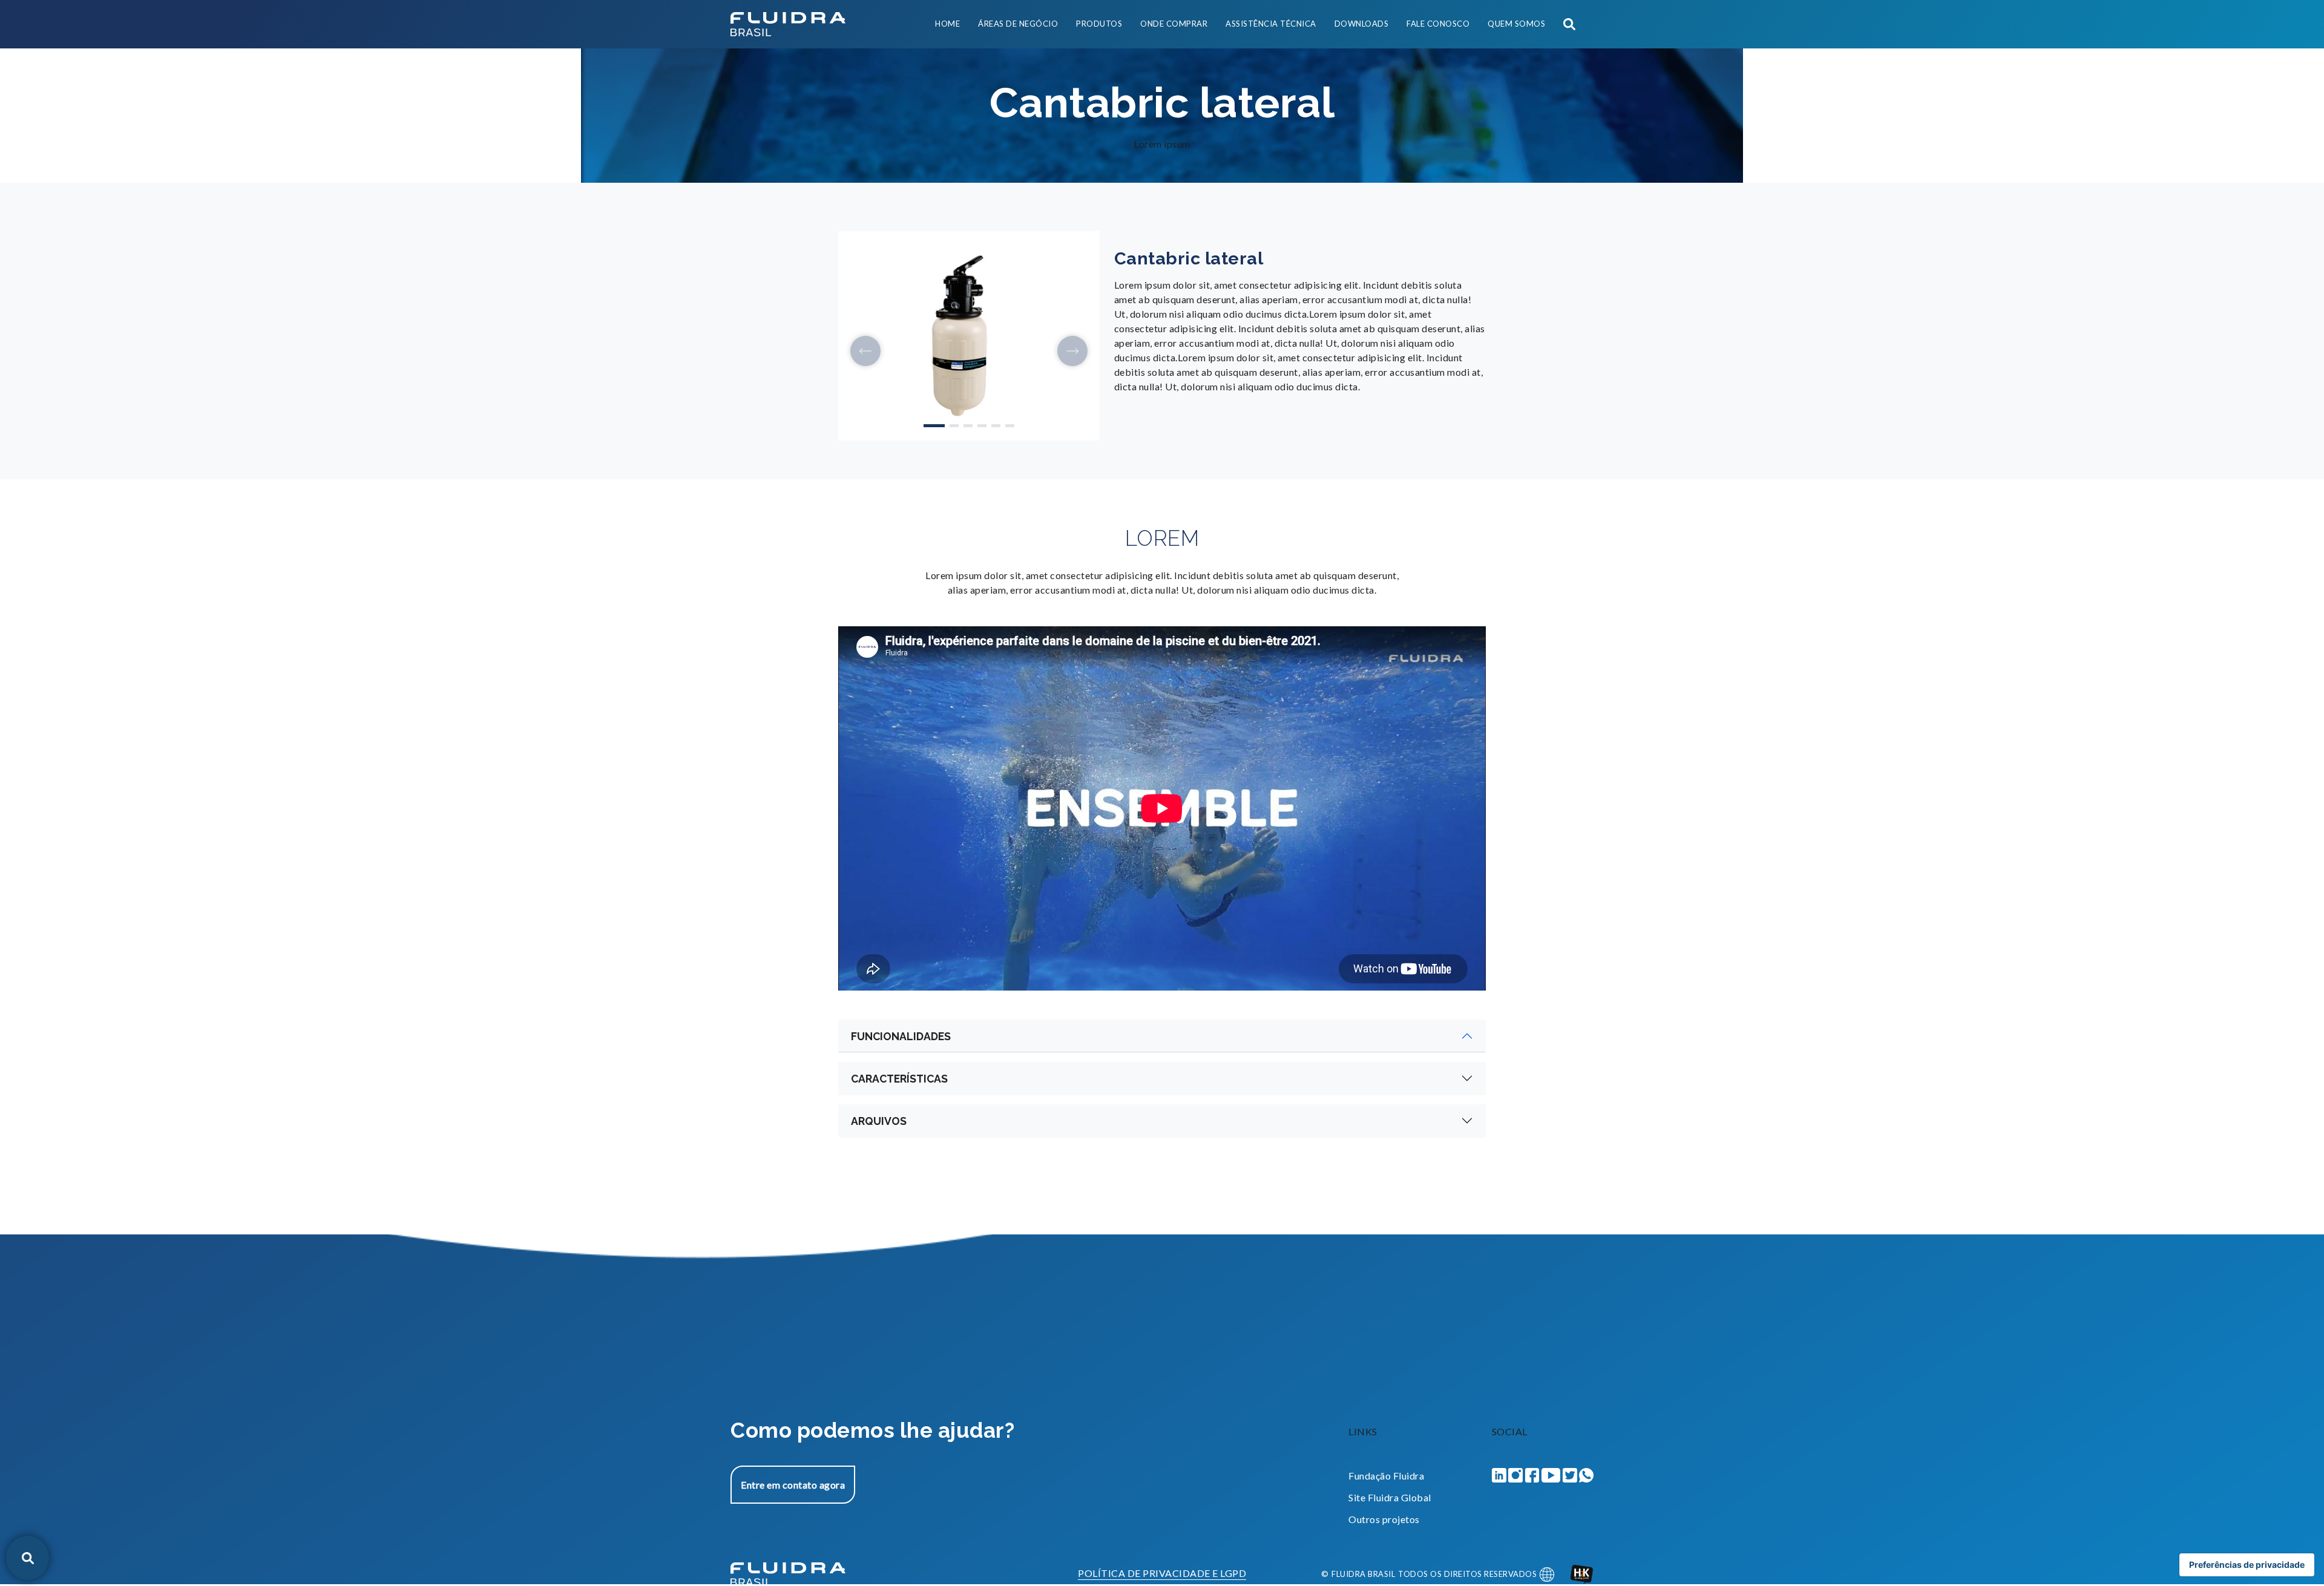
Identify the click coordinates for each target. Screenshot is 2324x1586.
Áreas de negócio (1018, 24)
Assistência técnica (1271, 24)
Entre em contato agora (793, 1485)
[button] (865, 351)
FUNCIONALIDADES (901, 1036)
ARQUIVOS (879, 1121)
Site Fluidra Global (1390, 1497)
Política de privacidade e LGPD (1162, 1574)
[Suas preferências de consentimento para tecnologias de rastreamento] (2247, 1565)
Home (947, 24)
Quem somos (1516, 24)
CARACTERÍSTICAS (899, 1079)
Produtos (1099, 24)
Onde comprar (1174, 24)
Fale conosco (1438, 24)
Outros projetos (1384, 1519)
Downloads (1362, 24)
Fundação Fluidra (1386, 1476)
